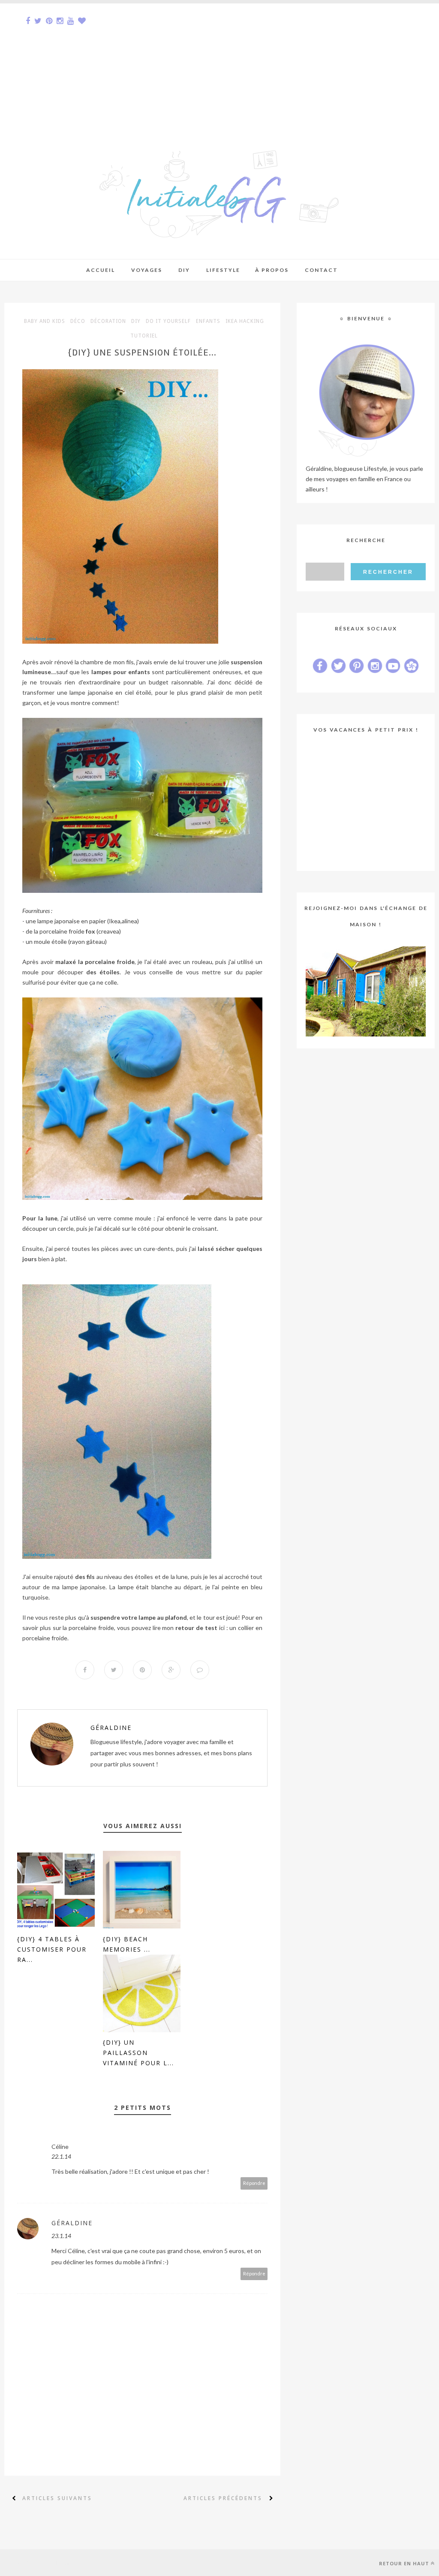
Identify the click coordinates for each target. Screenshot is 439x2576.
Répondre (254, 2183)
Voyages (147, 270)
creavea (109, 931)
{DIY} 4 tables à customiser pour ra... (52, 1949)
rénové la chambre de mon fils (94, 662)
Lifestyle (223, 270)
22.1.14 (61, 2156)
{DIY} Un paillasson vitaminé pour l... (138, 2053)
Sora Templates (63, 2563)
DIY (136, 321)
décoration (108, 321)
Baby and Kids (45, 321)
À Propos (272, 270)
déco (78, 321)
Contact (321, 270)
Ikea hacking (245, 321)
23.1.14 (61, 2236)
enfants (208, 321)
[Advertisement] (219, 63)
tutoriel (144, 336)
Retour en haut (404, 2563)
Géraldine (111, 1728)
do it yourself (168, 321)
